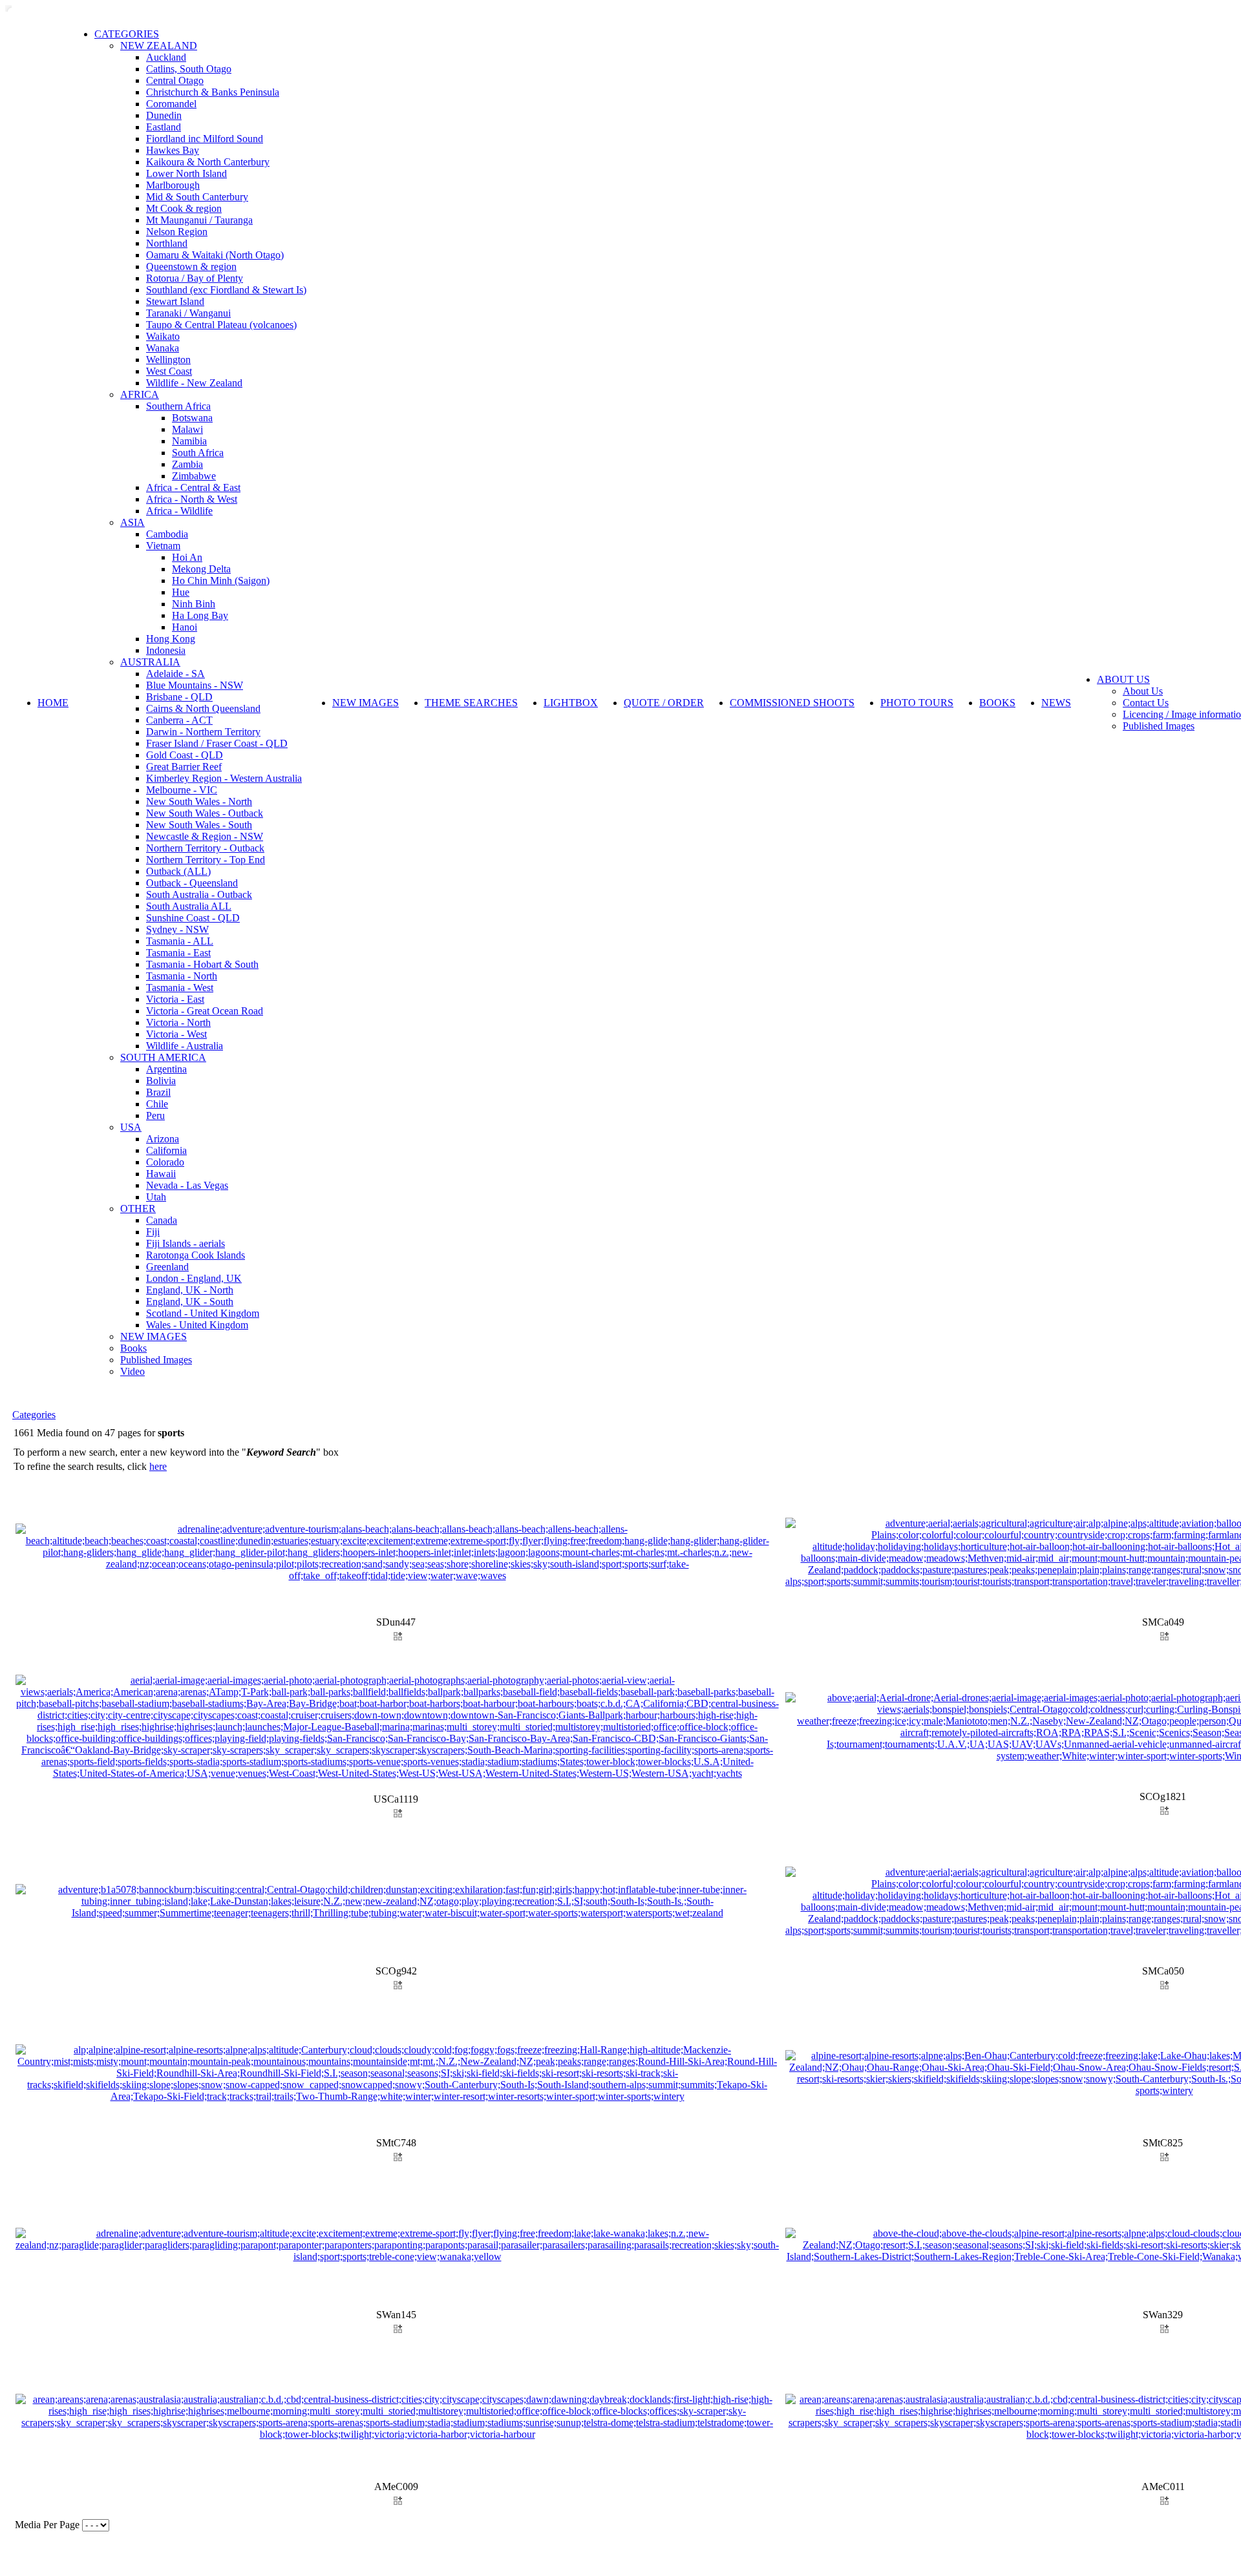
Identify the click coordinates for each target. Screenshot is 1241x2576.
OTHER (138, 1209)
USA (131, 1127)
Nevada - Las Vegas (187, 1185)
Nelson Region (177, 232)
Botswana (192, 418)
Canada (162, 1220)
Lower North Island (186, 173)
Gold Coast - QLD (185, 755)
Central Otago (175, 80)
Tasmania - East (178, 953)
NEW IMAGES (154, 1336)
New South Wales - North (199, 801)
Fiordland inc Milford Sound (205, 139)
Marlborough (173, 185)
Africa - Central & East (193, 487)
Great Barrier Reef (184, 767)
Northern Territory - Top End (206, 860)
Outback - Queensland (192, 883)
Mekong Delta (201, 569)
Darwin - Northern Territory (203, 732)
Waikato (163, 336)
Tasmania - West (180, 988)
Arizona (163, 1139)
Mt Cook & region (184, 208)
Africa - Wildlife (179, 511)
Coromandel (171, 104)
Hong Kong (171, 639)
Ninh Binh (194, 604)
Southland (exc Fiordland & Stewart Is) (226, 290)
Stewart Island (175, 301)
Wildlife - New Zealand (194, 383)
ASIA (133, 522)
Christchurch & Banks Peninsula (213, 92)
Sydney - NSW (177, 929)
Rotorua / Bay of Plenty (195, 278)
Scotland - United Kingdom (203, 1313)
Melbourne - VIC (182, 790)
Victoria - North (178, 1022)
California (166, 1150)
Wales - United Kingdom (197, 1325)
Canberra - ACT (179, 720)
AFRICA (140, 394)
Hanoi (185, 627)
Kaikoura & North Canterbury (208, 162)
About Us (1143, 691)
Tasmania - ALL (180, 941)
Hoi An (187, 557)
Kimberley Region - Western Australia (224, 778)
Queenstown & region (191, 267)
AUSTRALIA (150, 662)
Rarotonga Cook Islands (196, 1255)
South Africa (198, 453)
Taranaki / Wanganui (188, 313)
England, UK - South (190, 1302)
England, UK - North (190, 1290)
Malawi (187, 429)
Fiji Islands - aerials (186, 1243)
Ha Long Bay (200, 615)
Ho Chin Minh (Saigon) (221, 581)
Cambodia (167, 534)
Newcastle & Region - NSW (205, 836)
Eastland (164, 127)
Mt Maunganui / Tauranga (199, 220)
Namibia (189, 441)
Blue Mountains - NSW (195, 685)
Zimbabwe (194, 476)
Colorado (165, 1162)
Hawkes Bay (173, 150)
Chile (157, 1104)
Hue (181, 592)
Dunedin (164, 115)
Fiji (153, 1232)
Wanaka (163, 348)
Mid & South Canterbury (197, 197)
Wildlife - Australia (185, 1046)
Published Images (156, 1360)
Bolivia (161, 1081)
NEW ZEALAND (159, 46)
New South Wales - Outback (205, 813)
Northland (167, 243)
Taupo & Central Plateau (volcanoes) (221, 325)
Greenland (167, 1267)
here (158, 1466)
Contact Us (1146, 703)
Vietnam (163, 546)
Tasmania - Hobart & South (202, 964)
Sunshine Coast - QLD (193, 918)
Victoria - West (176, 1034)
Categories (34, 1415)
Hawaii (161, 1174)
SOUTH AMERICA (163, 1057)
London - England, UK (194, 1278)
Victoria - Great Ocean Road (205, 1011)
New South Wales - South (199, 825)
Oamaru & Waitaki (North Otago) (215, 255)
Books (133, 1348)
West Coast (169, 371)
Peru (155, 1115)
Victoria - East (175, 999)
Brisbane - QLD (179, 697)
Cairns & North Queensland (203, 708)
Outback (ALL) (178, 871)
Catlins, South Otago (189, 69)
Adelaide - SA (175, 674)
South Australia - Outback (199, 895)
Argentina (166, 1069)
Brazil (158, 1092)
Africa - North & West (192, 499)
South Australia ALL (189, 906)
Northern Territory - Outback (205, 848)
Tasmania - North (182, 976)
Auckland (166, 57)
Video (133, 1371)
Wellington (168, 360)
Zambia (187, 464)
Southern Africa (178, 406)
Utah (156, 1197)
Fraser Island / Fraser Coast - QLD (217, 743)
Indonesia (166, 650)
